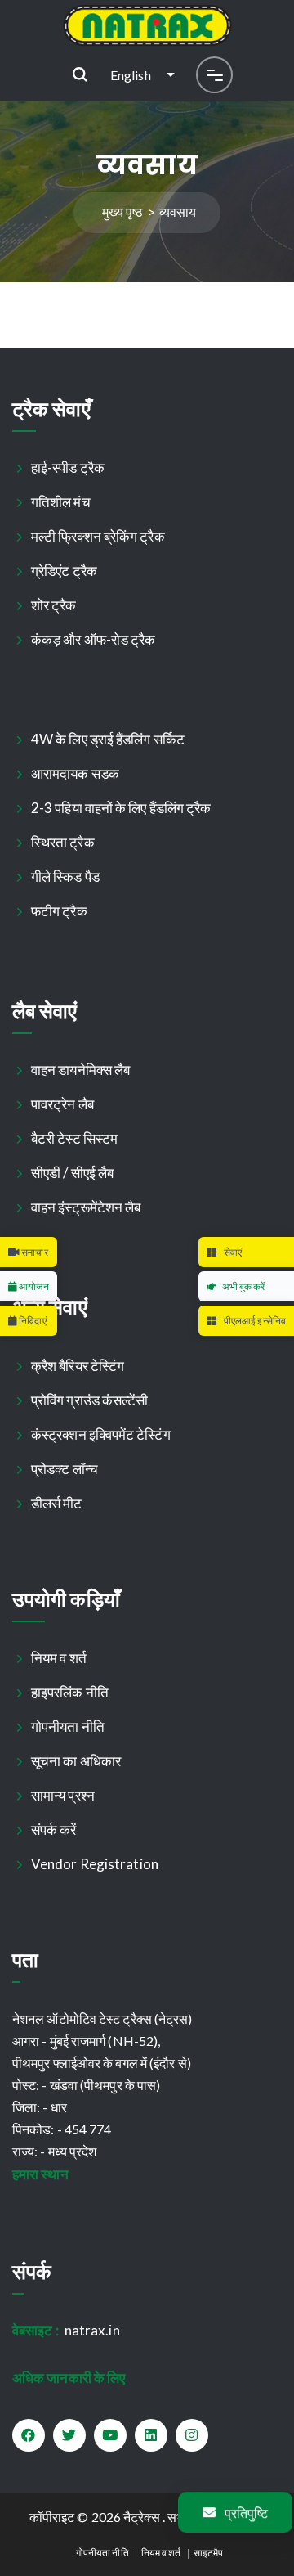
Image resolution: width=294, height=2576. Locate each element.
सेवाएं (232, 1252)
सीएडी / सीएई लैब (73, 1173)
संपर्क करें (54, 1830)
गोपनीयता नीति (68, 1726)
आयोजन (33, 1286)
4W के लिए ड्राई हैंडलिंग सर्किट (108, 739)
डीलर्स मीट (57, 1503)
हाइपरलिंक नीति (70, 1692)
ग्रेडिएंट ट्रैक (65, 571)
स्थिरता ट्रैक (63, 842)
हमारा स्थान (40, 2174)
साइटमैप (209, 2553)
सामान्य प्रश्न (63, 1795)
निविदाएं (32, 1321)
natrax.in (66, 2330)
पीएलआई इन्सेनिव (254, 1321)
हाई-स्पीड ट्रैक (68, 468)
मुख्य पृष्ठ (123, 211)
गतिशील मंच (61, 502)
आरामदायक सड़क (76, 773)
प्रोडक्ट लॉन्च (65, 1469)
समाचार (34, 1252)
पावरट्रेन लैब (63, 1104)
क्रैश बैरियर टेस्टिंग (78, 1366)
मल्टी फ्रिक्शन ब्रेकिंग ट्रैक (98, 536)
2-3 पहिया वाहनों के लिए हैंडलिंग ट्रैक (122, 808)
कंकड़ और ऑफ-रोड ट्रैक (94, 639)
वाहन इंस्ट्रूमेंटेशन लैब (87, 1207)
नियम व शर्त (59, 1658)
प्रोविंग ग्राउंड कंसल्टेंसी (90, 1400)
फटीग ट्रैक (60, 911)
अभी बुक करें (244, 1286)
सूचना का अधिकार (76, 1761)
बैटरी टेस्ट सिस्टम (75, 1138)
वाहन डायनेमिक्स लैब (81, 1070)
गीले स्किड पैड (66, 877)
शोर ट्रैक (54, 605)
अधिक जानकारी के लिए (69, 2378)
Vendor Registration (95, 1864)
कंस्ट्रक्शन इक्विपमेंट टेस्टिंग (101, 1434)
